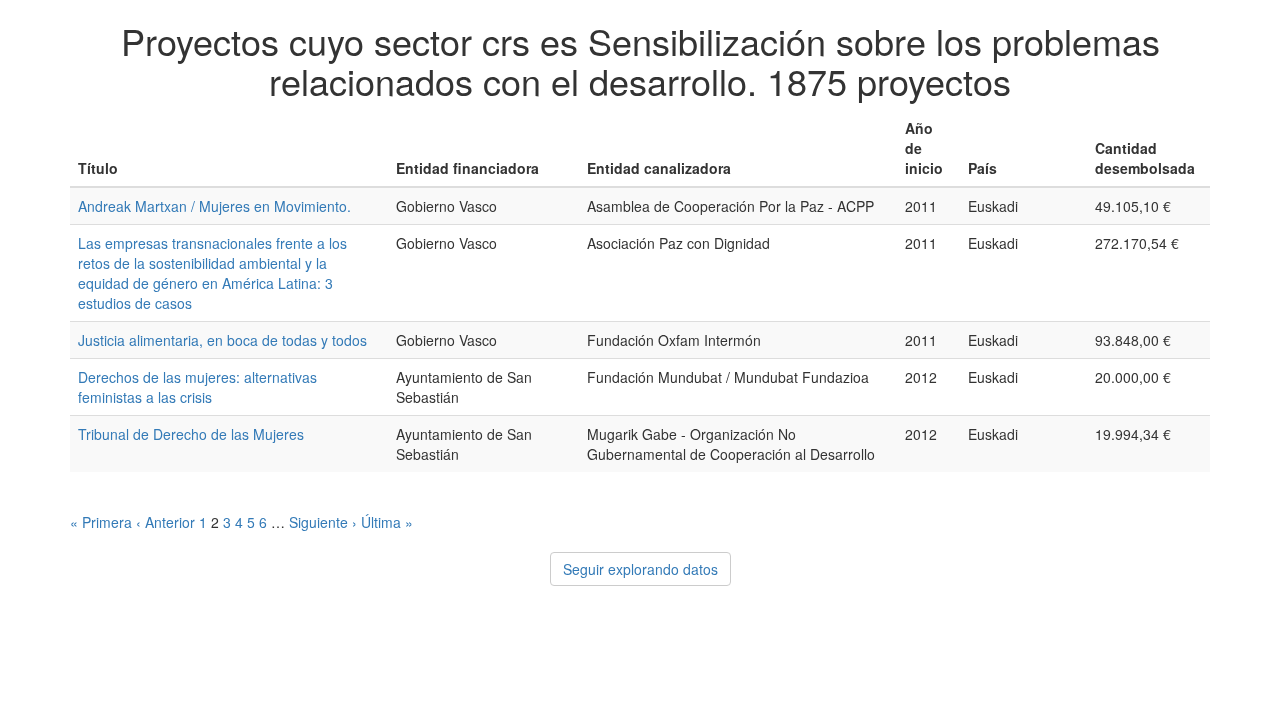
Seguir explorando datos (640, 569)
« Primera (101, 522)
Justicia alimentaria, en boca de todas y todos (222, 340)
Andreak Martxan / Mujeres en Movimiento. (214, 206)
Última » (387, 522)
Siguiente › (323, 522)
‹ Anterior (165, 522)
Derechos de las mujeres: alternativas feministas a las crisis (197, 387)
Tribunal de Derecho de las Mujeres (191, 434)
